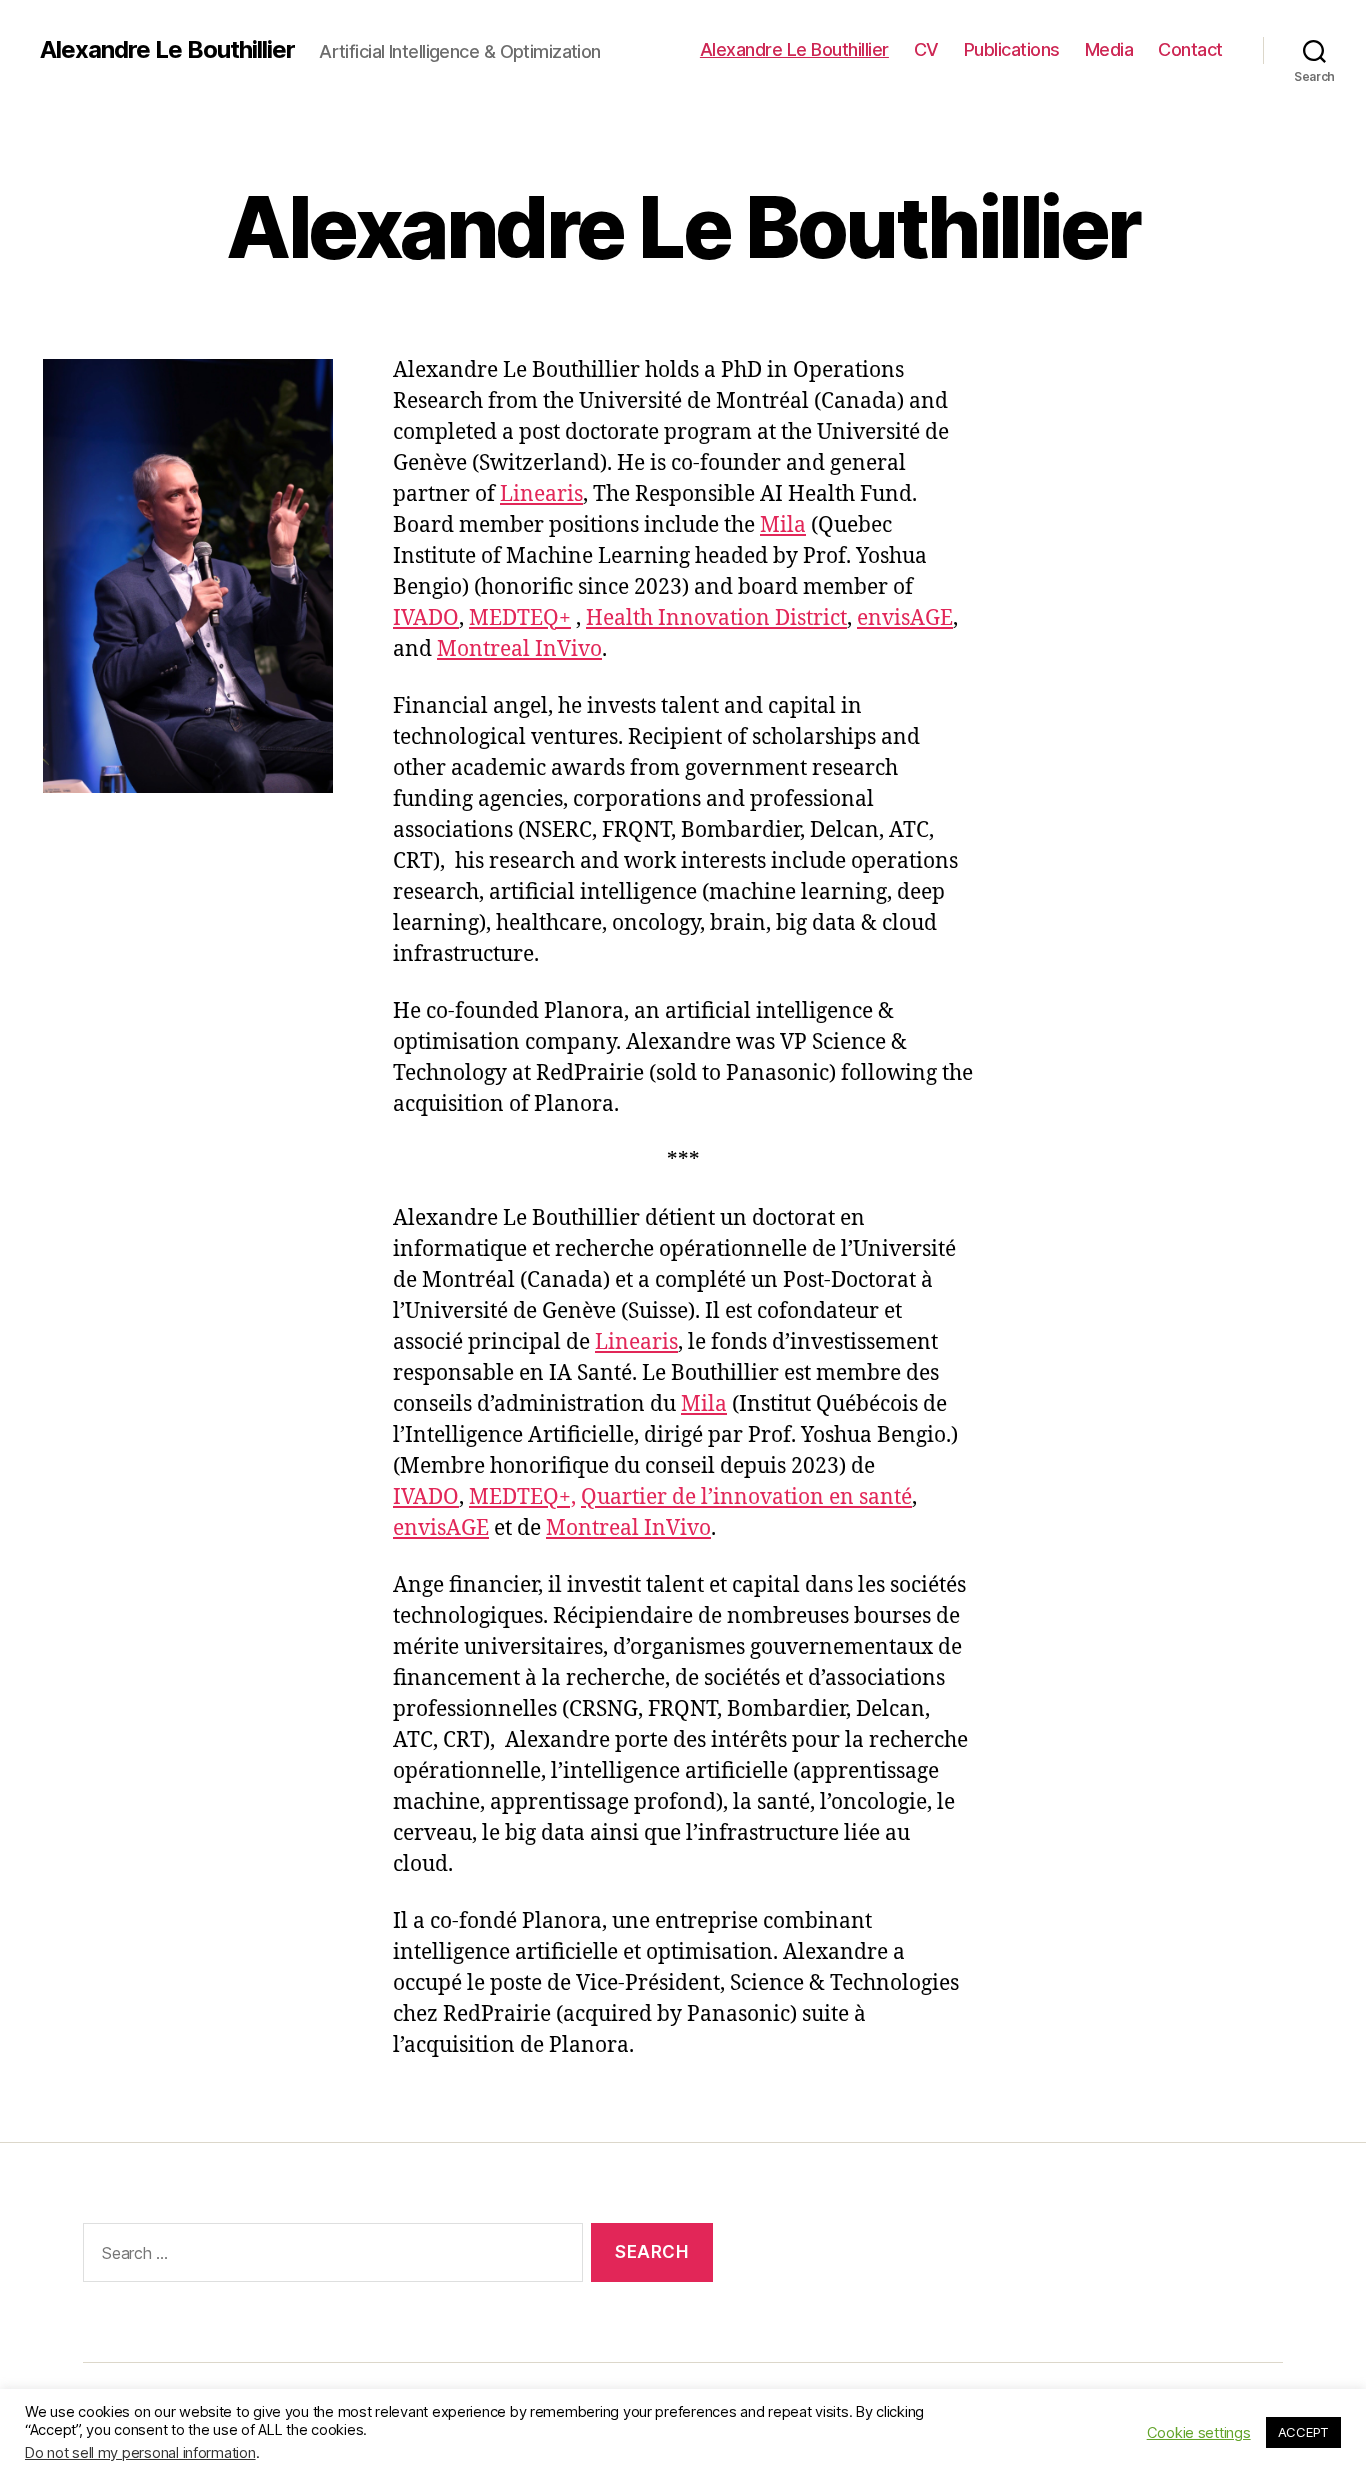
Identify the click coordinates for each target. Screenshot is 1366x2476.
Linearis (541, 494)
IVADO (426, 618)
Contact (1190, 49)
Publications (1012, 49)
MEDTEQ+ (520, 618)
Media (1109, 49)
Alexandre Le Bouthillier (167, 50)
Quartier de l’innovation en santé (746, 1497)
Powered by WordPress (477, 2419)
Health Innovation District (716, 618)
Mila (783, 525)
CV (926, 49)
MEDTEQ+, (522, 1497)
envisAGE (905, 618)
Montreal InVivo (519, 649)
